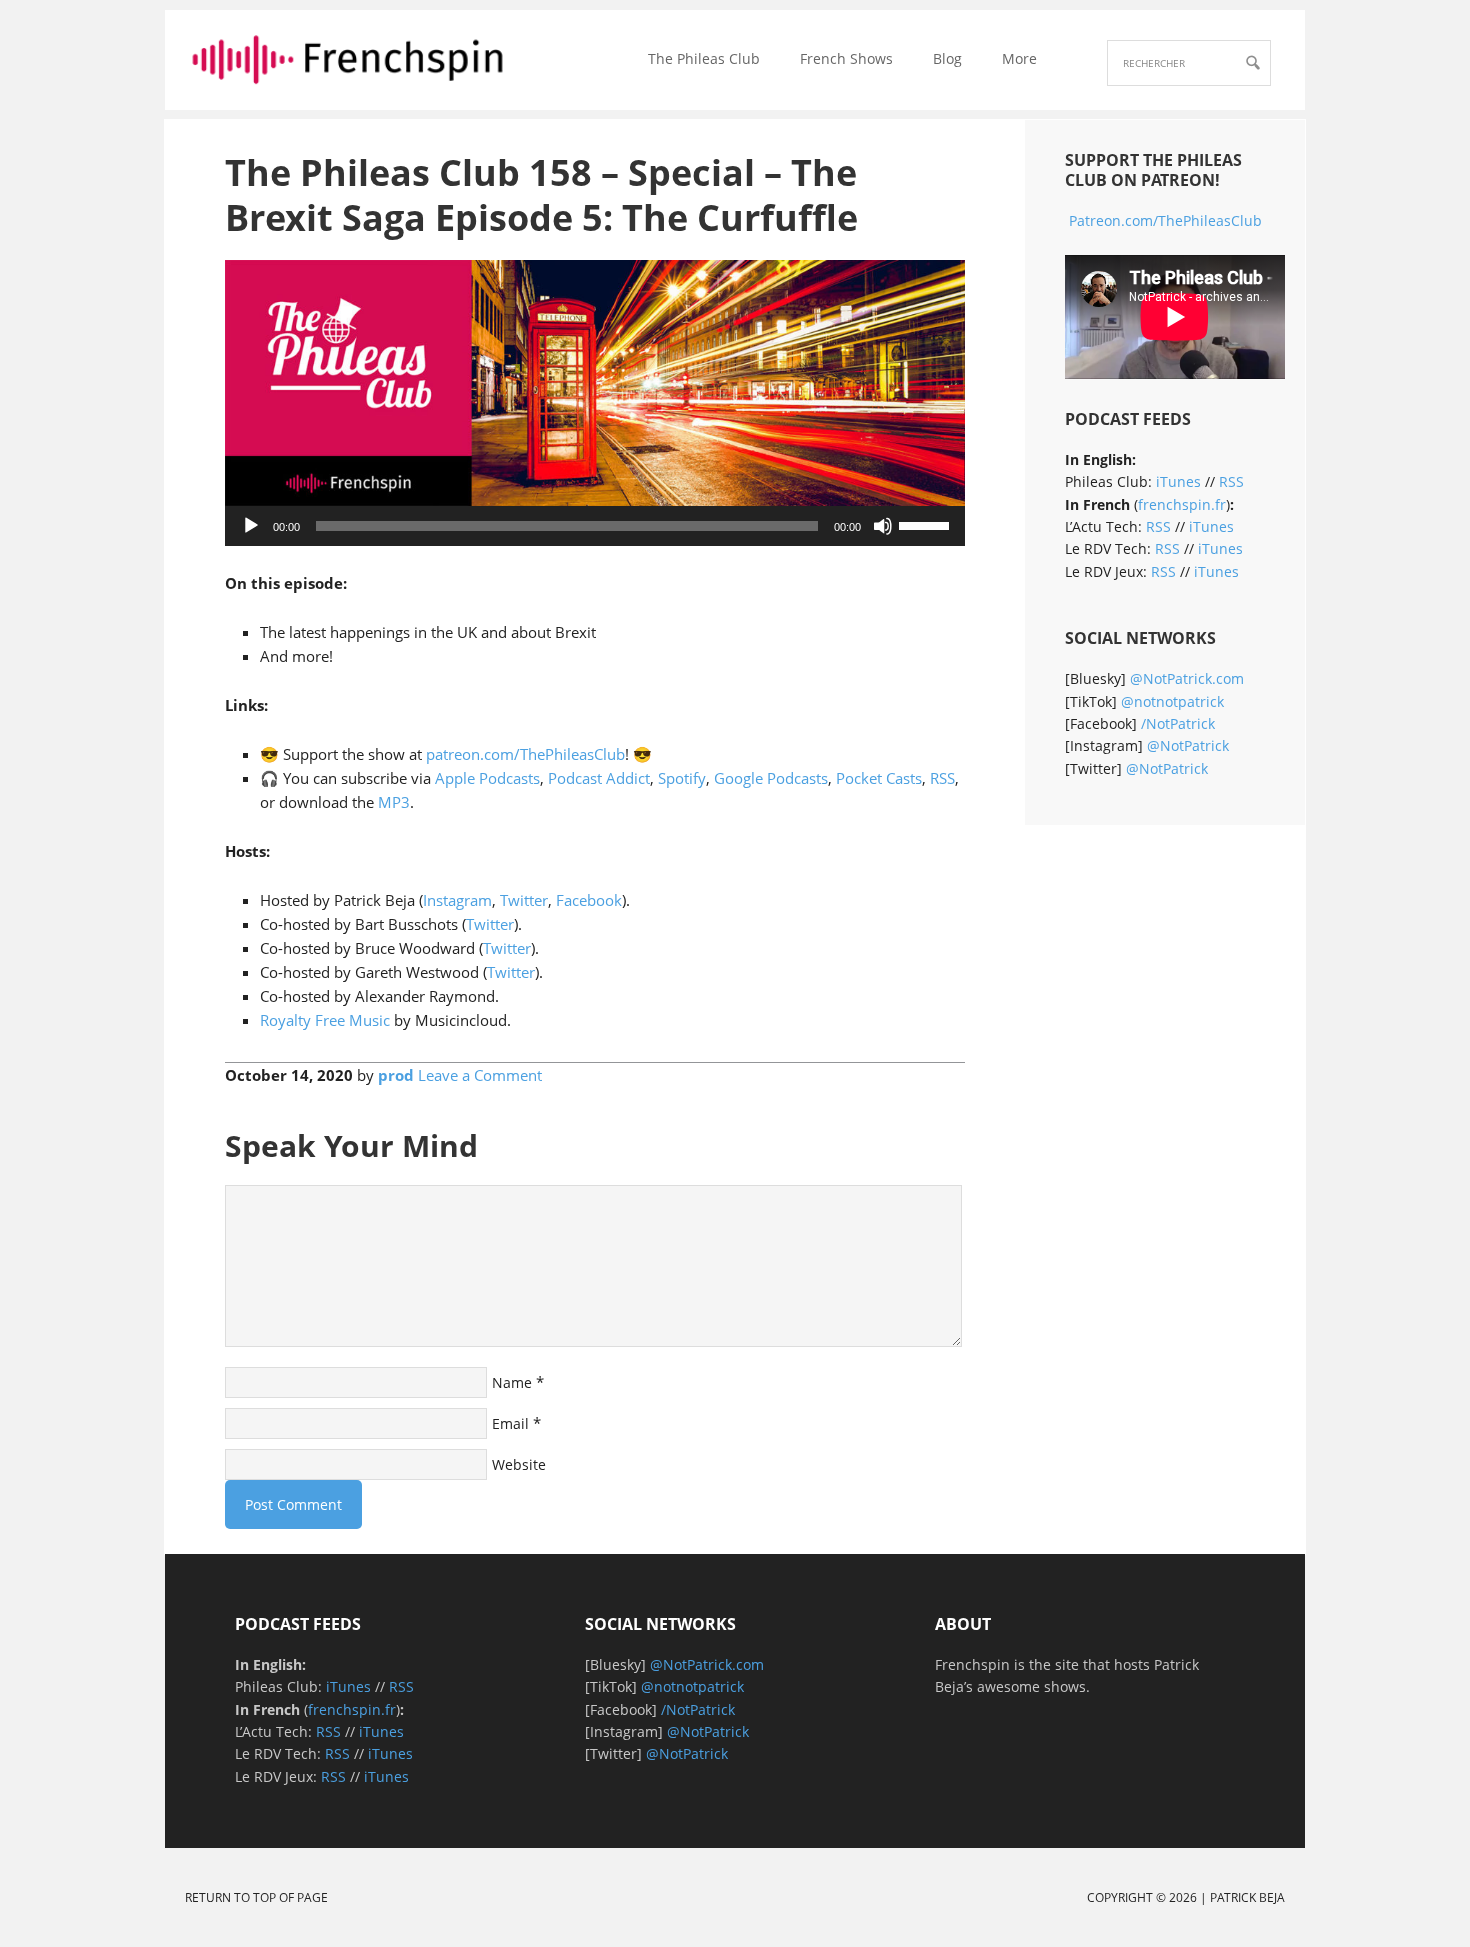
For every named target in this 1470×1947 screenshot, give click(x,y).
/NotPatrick (1178, 723)
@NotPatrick (1188, 745)
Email (510, 1423)
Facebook (589, 900)
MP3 (394, 802)
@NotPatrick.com (1187, 678)
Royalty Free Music (325, 1020)
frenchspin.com (347, 57)
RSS (942, 778)
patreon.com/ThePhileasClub (525, 754)
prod (396, 1075)
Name (512, 1382)
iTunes (1178, 481)
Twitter (524, 900)
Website (519, 1464)
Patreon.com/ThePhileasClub (1165, 220)
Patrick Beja (1247, 1897)
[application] (595, 526)
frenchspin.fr (1182, 504)
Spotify (682, 778)
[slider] (927, 524)
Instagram (457, 900)
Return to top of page (256, 1897)
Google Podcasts (771, 778)
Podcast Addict (599, 778)
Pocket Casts (879, 778)
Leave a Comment (480, 1075)
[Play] (251, 526)
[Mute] (883, 526)
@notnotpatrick (1172, 701)
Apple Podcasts (487, 778)
